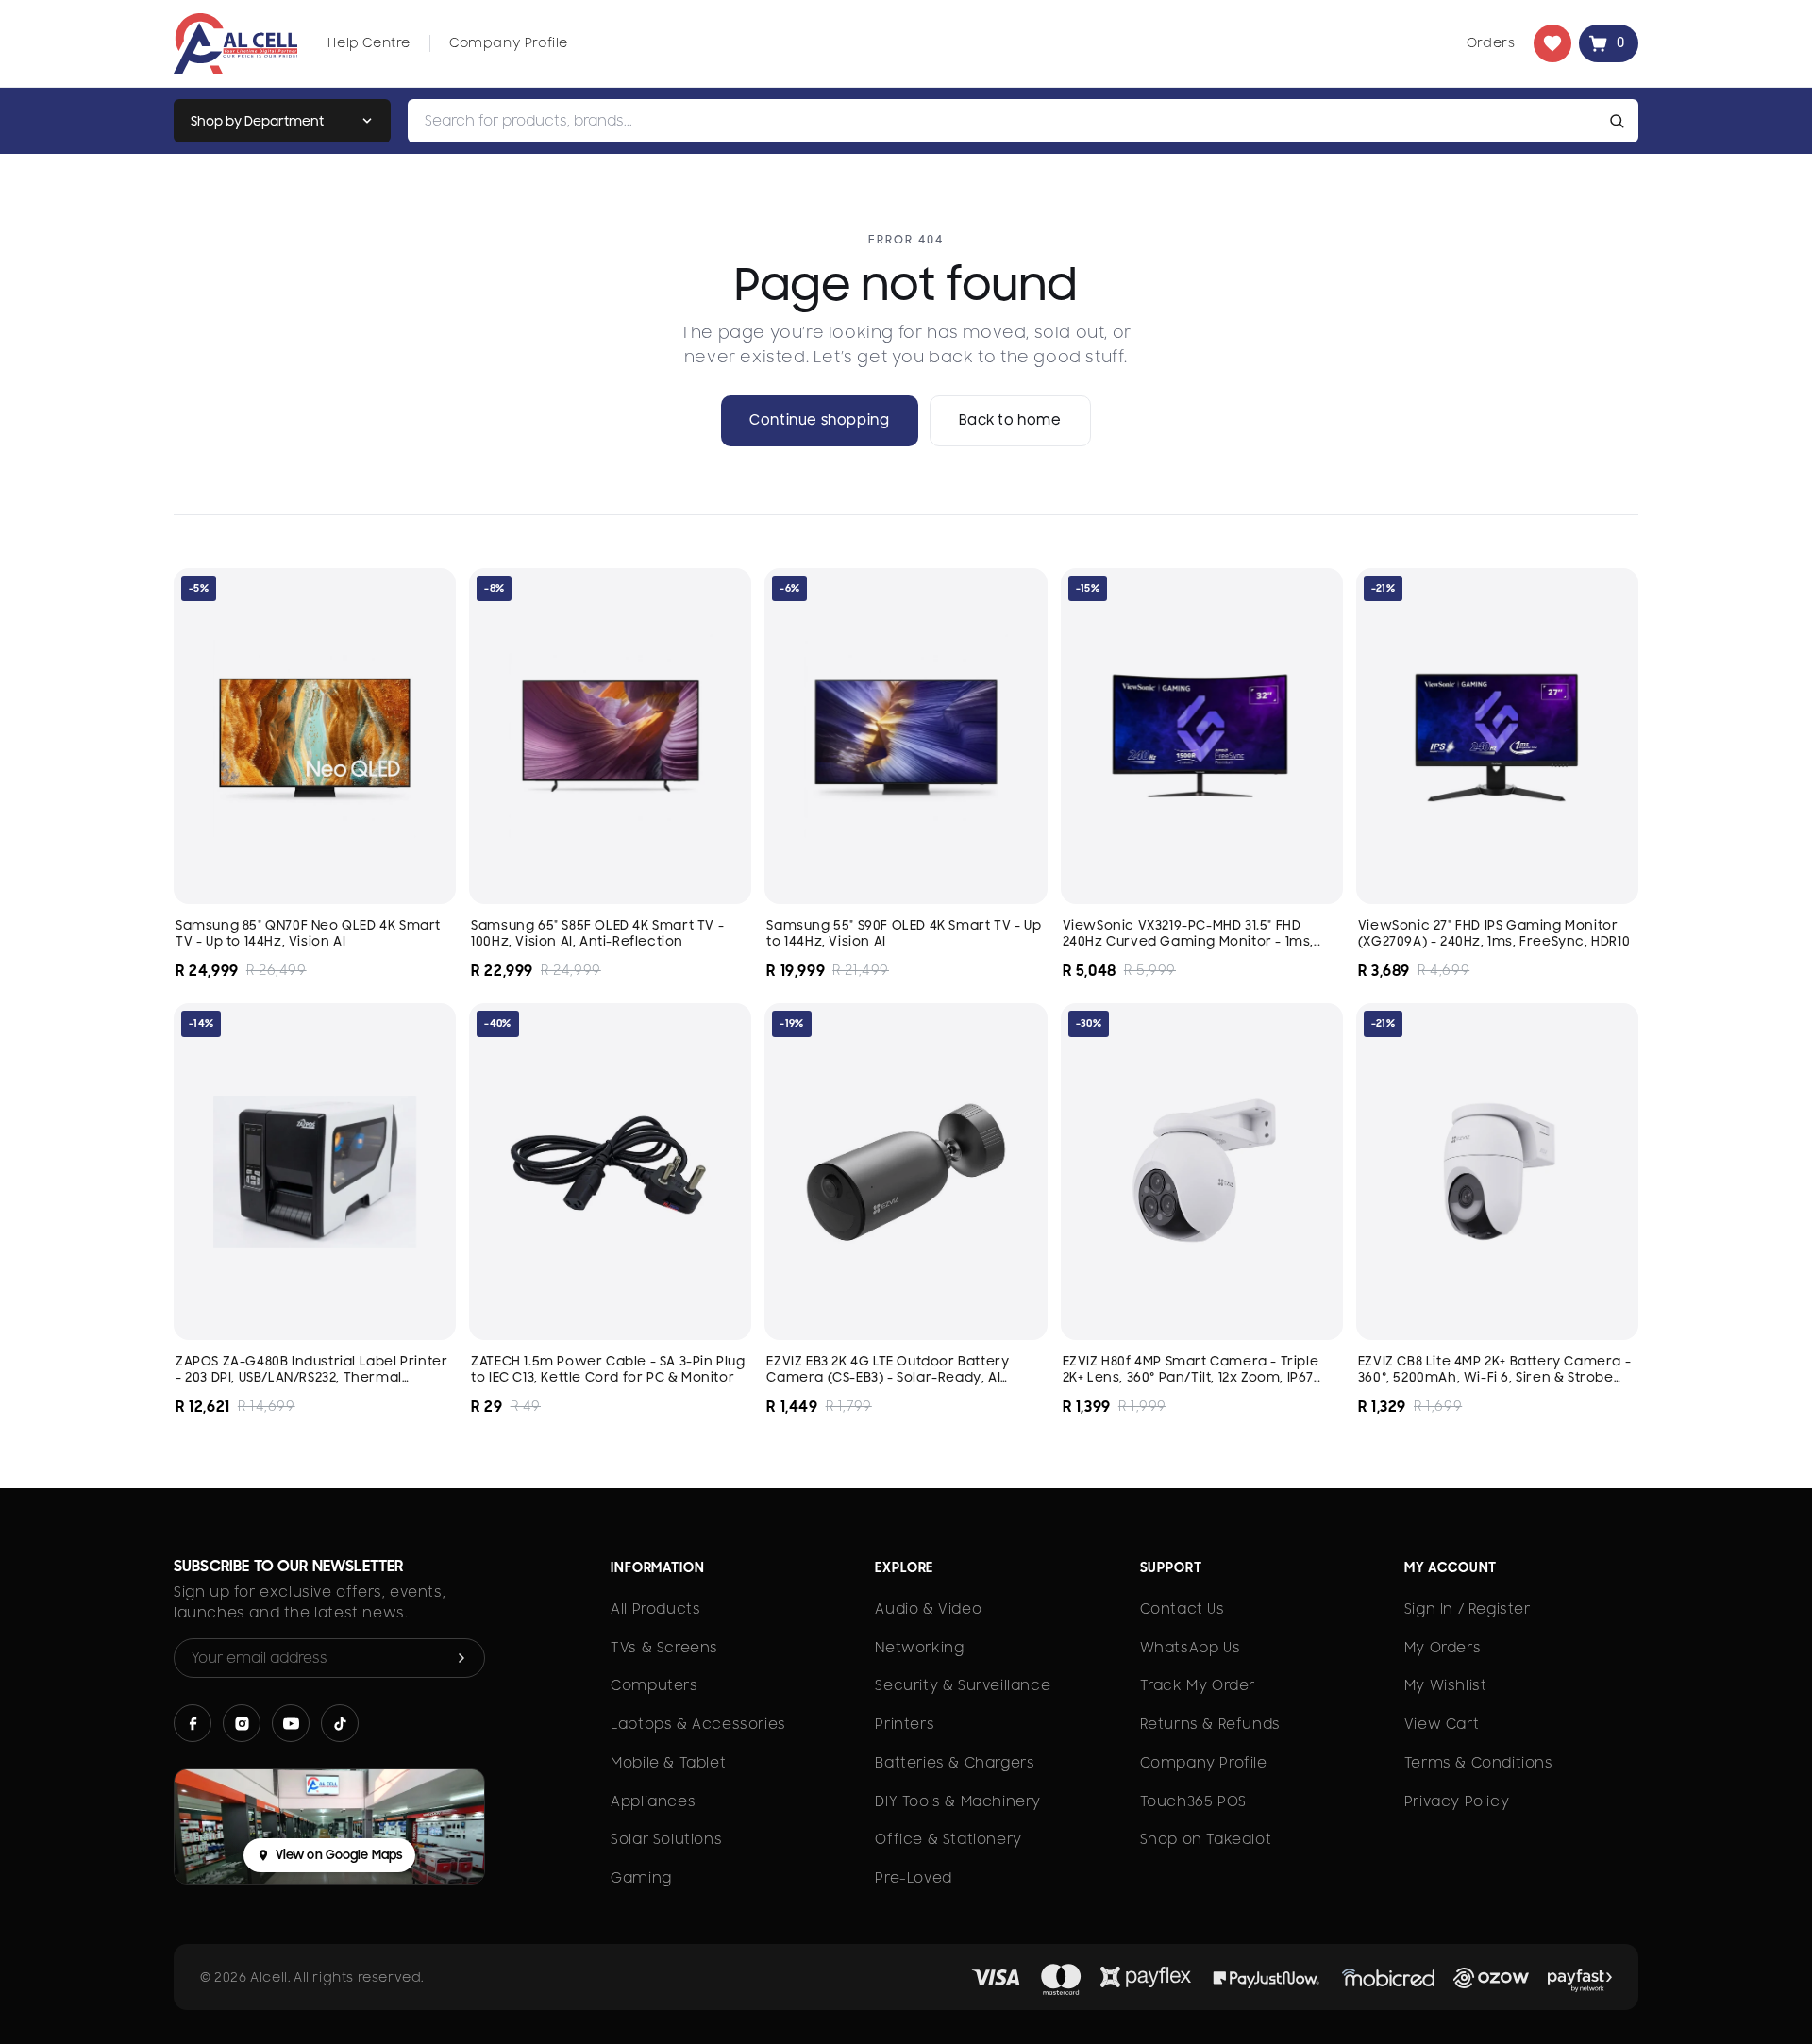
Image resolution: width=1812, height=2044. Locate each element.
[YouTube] (291, 1723)
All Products (655, 1609)
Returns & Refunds (1210, 1724)
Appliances (653, 1801)
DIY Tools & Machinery (958, 1801)
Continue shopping (819, 420)
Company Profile (509, 42)
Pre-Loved (913, 1878)
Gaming (641, 1878)
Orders (1491, 42)
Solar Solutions (666, 1839)
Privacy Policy (1457, 1801)
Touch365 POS (1193, 1801)
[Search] (1620, 121)
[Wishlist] (1552, 43)
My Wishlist (1446, 1685)
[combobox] (1005, 121)
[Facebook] (193, 1723)
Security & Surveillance (963, 1685)
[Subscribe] (461, 1658)
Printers (905, 1724)
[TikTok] (340, 1723)
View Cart (1442, 1724)
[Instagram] (242, 1723)
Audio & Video (928, 1609)
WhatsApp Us (1191, 1648)
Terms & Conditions (1479, 1763)
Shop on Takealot (1206, 1839)
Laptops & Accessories (698, 1724)
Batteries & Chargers (955, 1763)
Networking (919, 1648)
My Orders (1443, 1648)
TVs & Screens (664, 1648)
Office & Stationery (948, 1839)
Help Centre (369, 42)
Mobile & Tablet (668, 1763)
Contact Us (1183, 1609)
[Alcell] (235, 43)
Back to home (1010, 420)
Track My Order (1198, 1685)
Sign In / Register (1468, 1609)
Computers (654, 1685)
